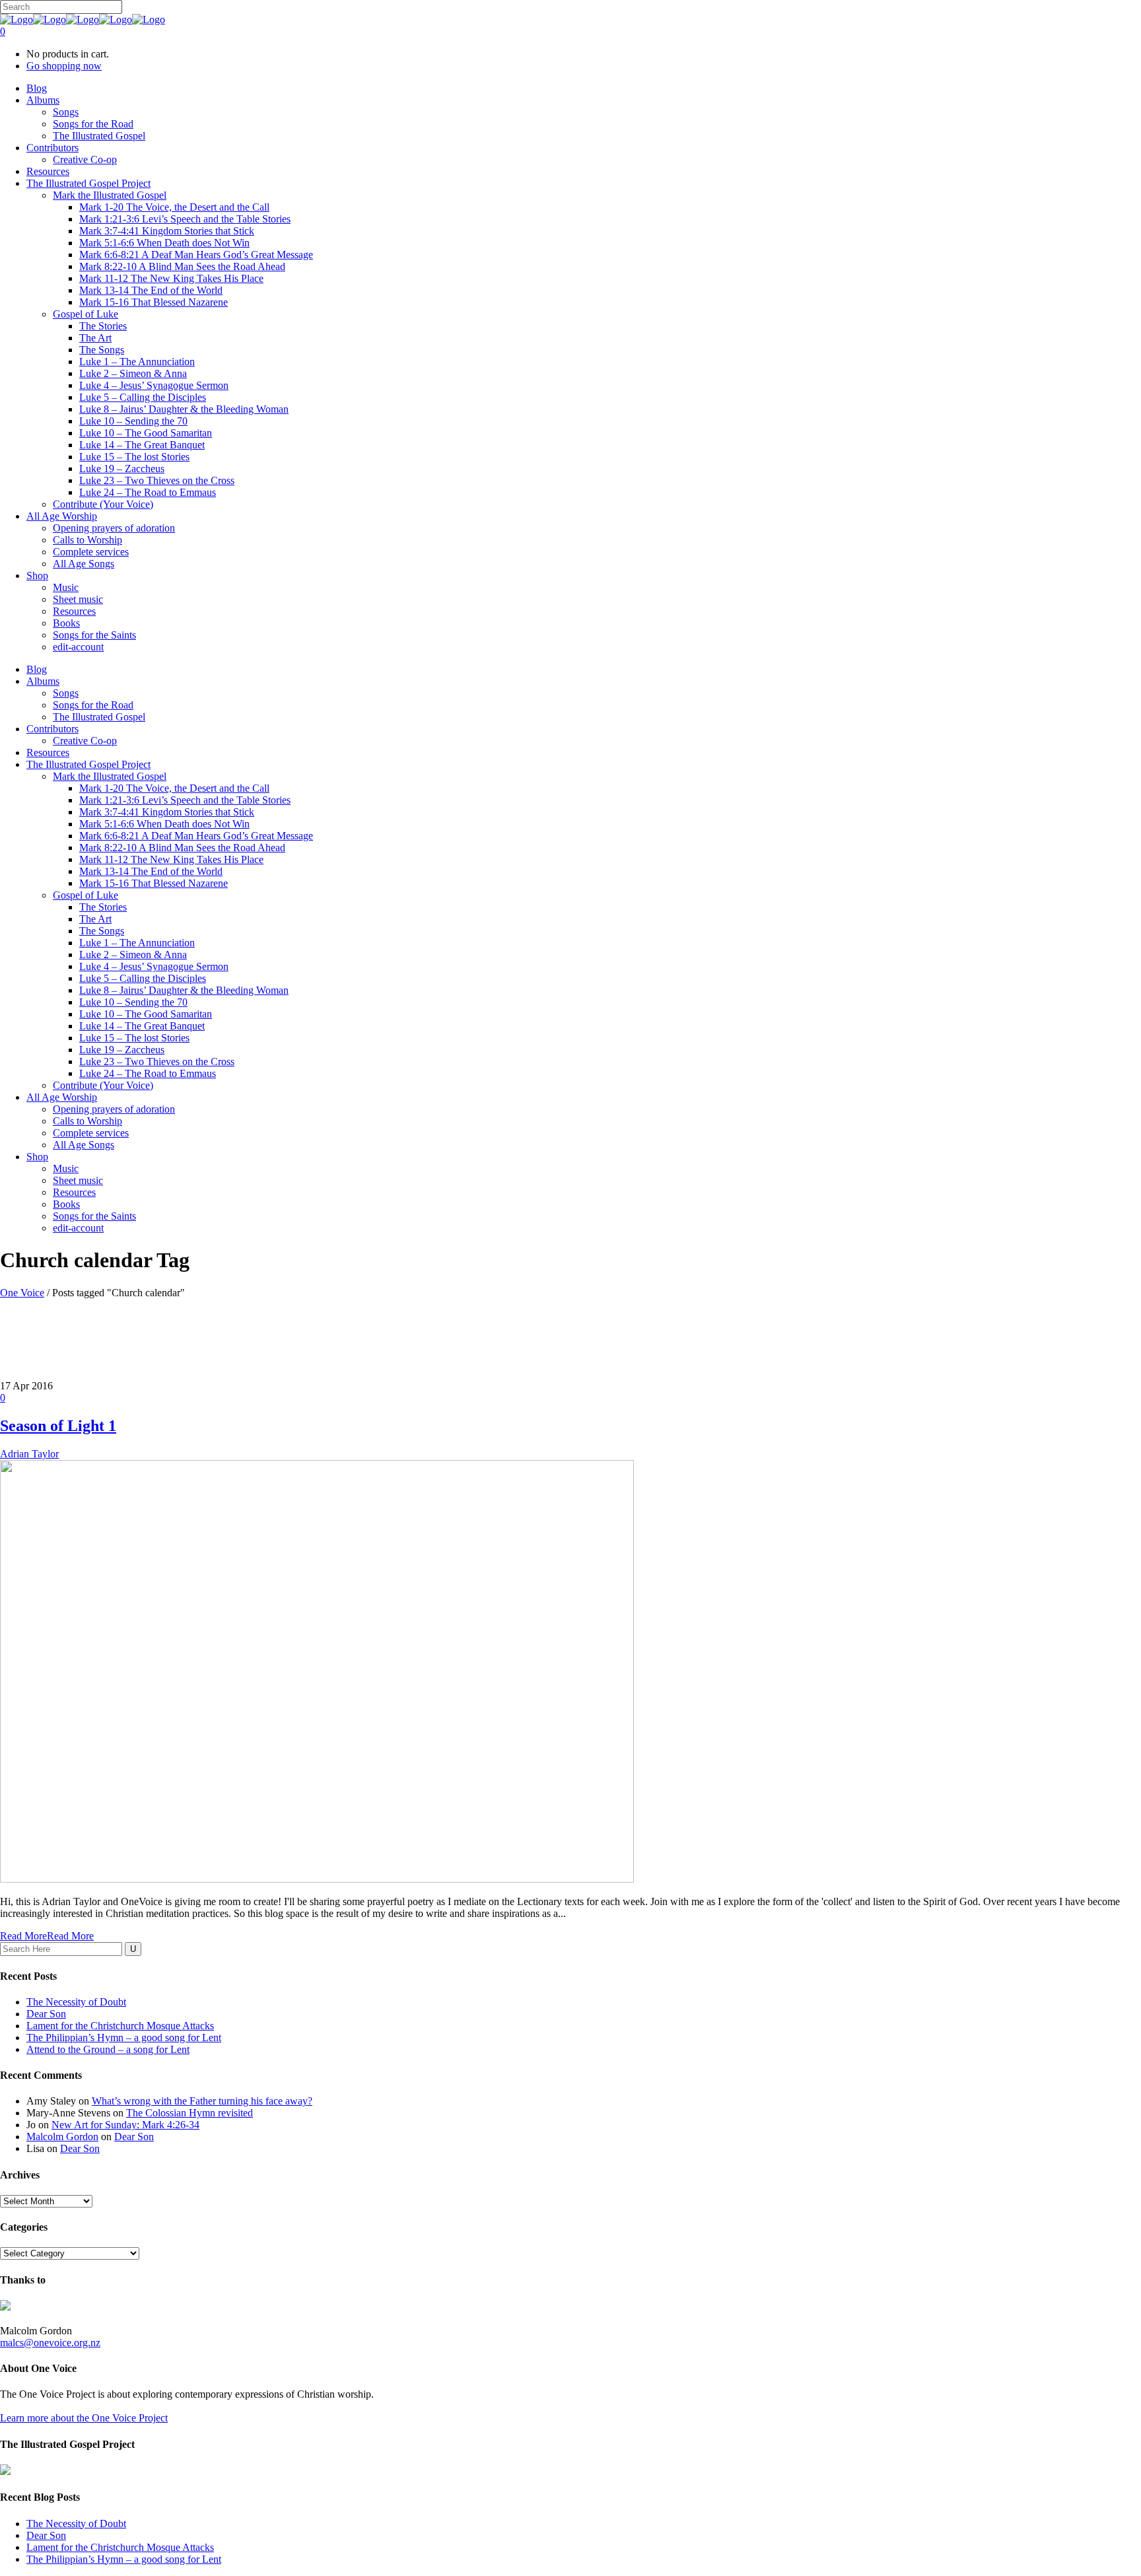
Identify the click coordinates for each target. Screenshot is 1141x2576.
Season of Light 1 (58, 1426)
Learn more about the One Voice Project (84, 2418)
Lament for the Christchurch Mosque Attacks (120, 2026)
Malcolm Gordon (62, 2137)
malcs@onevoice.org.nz (50, 2343)
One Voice (22, 1293)
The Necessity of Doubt (76, 2002)
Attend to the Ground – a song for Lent (108, 2049)
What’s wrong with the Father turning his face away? (202, 2101)
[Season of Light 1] (317, 1879)
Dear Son (46, 2014)
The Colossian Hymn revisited (190, 2113)
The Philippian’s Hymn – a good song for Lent (124, 2037)
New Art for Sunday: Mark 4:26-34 (125, 2125)
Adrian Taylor (29, 1454)
